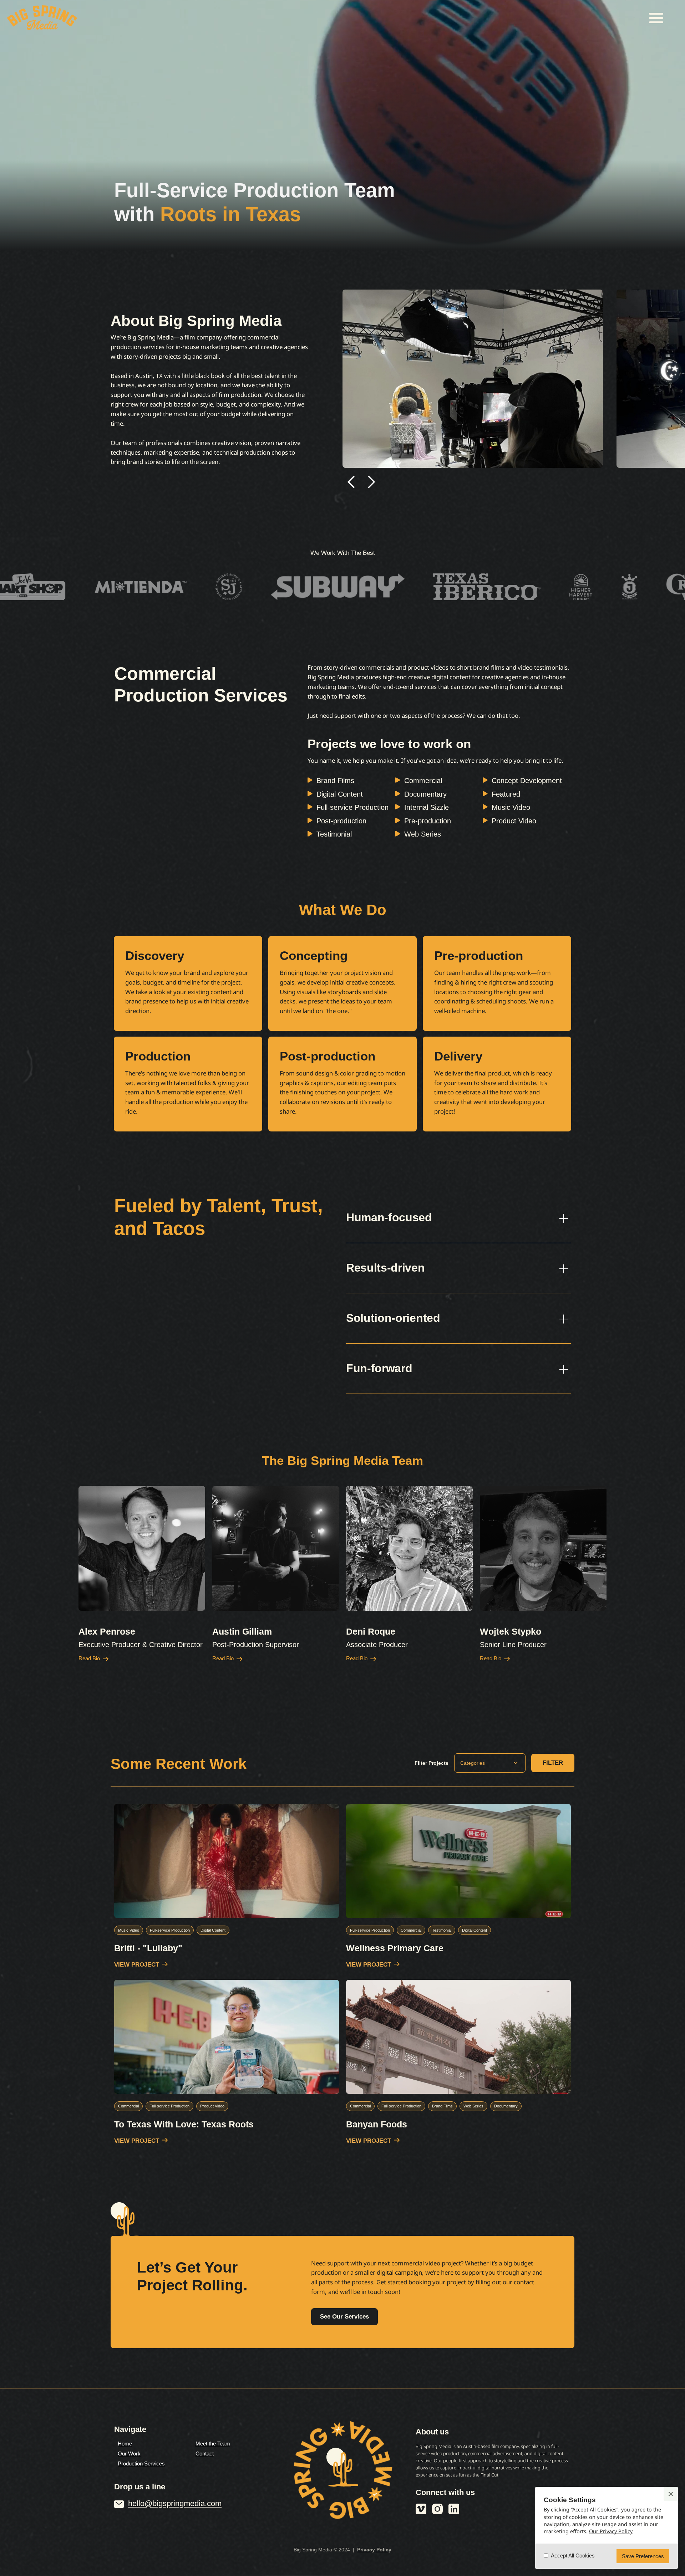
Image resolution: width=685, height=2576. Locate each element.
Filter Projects (432, 1763)
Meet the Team (213, 2444)
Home (125, 2444)
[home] (42, 18)
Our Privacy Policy (611, 2531)
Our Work (129, 2454)
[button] (656, 18)
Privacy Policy (374, 2550)
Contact (205, 2454)
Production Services (141, 2463)
